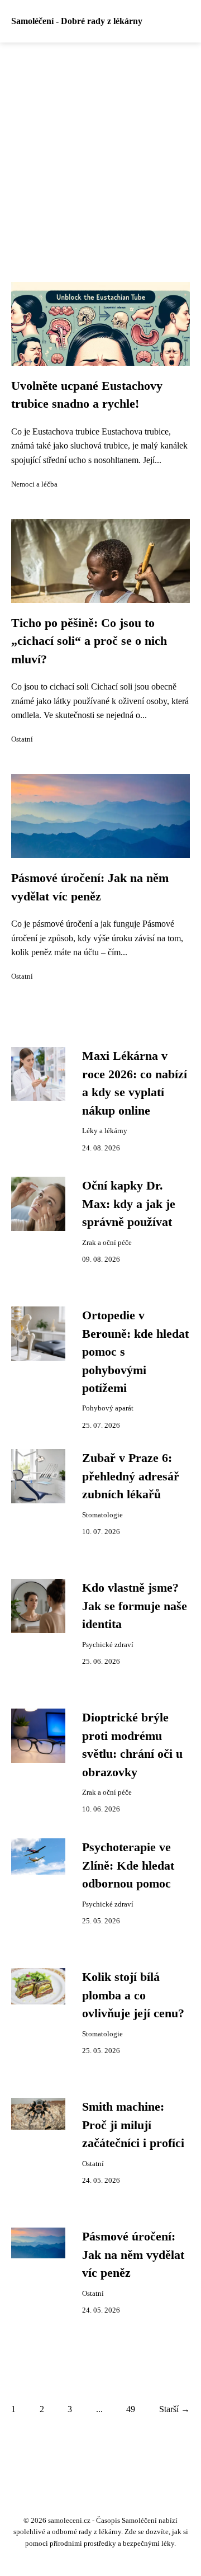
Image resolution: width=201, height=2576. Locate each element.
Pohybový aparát (108, 1408)
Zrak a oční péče (107, 1243)
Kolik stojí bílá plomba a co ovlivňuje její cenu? (133, 1995)
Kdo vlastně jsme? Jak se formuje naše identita (135, 1606)
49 (131, 2409)
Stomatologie (102, 1515)
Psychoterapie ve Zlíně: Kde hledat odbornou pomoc (128, 1865)
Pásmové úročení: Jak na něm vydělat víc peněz (133, 2255)
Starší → (174, 2409)
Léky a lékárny (105, 1131)
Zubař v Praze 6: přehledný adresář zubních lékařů (131, 1476)
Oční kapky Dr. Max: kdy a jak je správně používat (129, 1204)
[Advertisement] (100, 149)
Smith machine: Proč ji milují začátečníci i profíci (133, 2125)
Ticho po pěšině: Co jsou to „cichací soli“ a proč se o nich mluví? (89, 641)
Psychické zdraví (108, 1645)
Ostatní (22, 739)
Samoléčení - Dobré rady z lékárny (77, 21)
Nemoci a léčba (34, 484)
